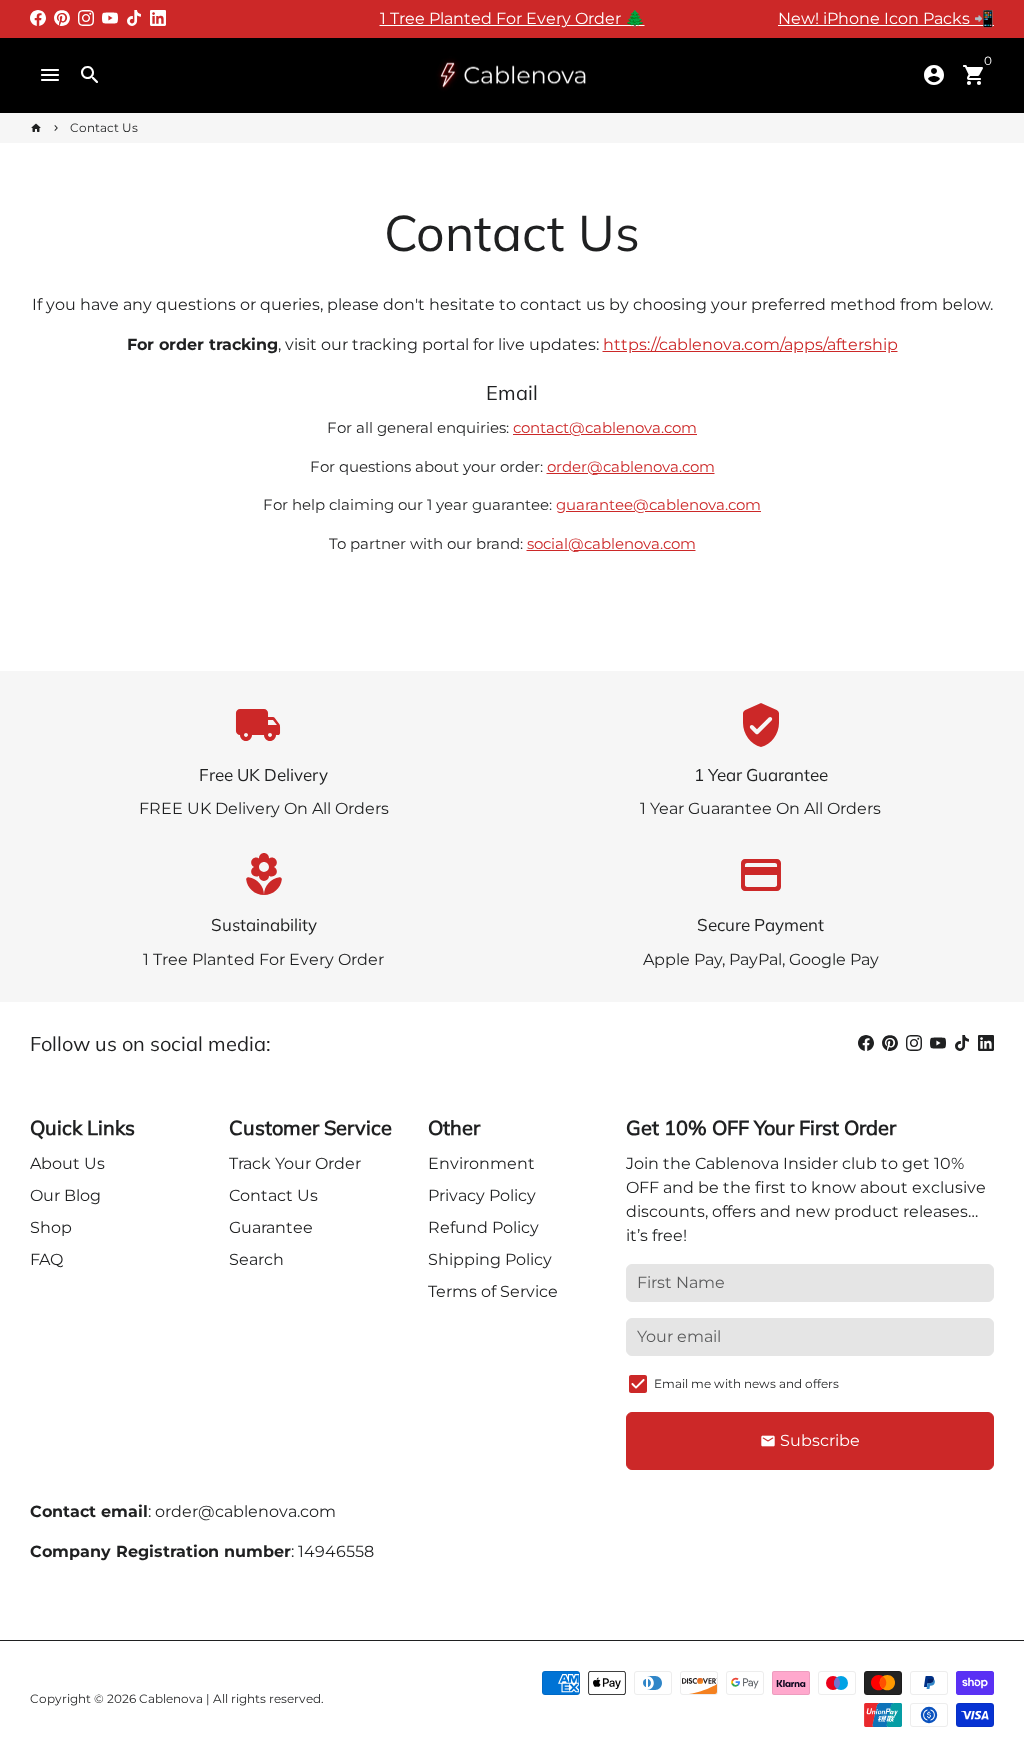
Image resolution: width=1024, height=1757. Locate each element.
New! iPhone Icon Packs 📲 (886, 18)
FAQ (46, 1259)
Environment (481, 1163)
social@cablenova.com (611, 543)
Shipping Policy (490, 1259)
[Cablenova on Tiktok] (134, 18)
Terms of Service (493, 1291)
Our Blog (65, 1195)
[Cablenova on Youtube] (110, 18)
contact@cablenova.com (605, 427)
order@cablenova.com (631, 466)
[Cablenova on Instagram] (86, 18)
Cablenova (171, 1698)
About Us (67, 1163)
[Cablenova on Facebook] (38, 18)
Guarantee (271, 1227)
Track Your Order (295, 1163)
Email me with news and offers (746, 1383)
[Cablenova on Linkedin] (158, 18)
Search (256, 1259)
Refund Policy (483, 1227)
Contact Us (104, 127)
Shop (51, 1227)
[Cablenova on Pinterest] (62, 18)
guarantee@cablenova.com (658, 504)
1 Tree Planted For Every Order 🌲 (512, 18)
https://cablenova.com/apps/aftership (750, 344)
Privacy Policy (482, 1195)
